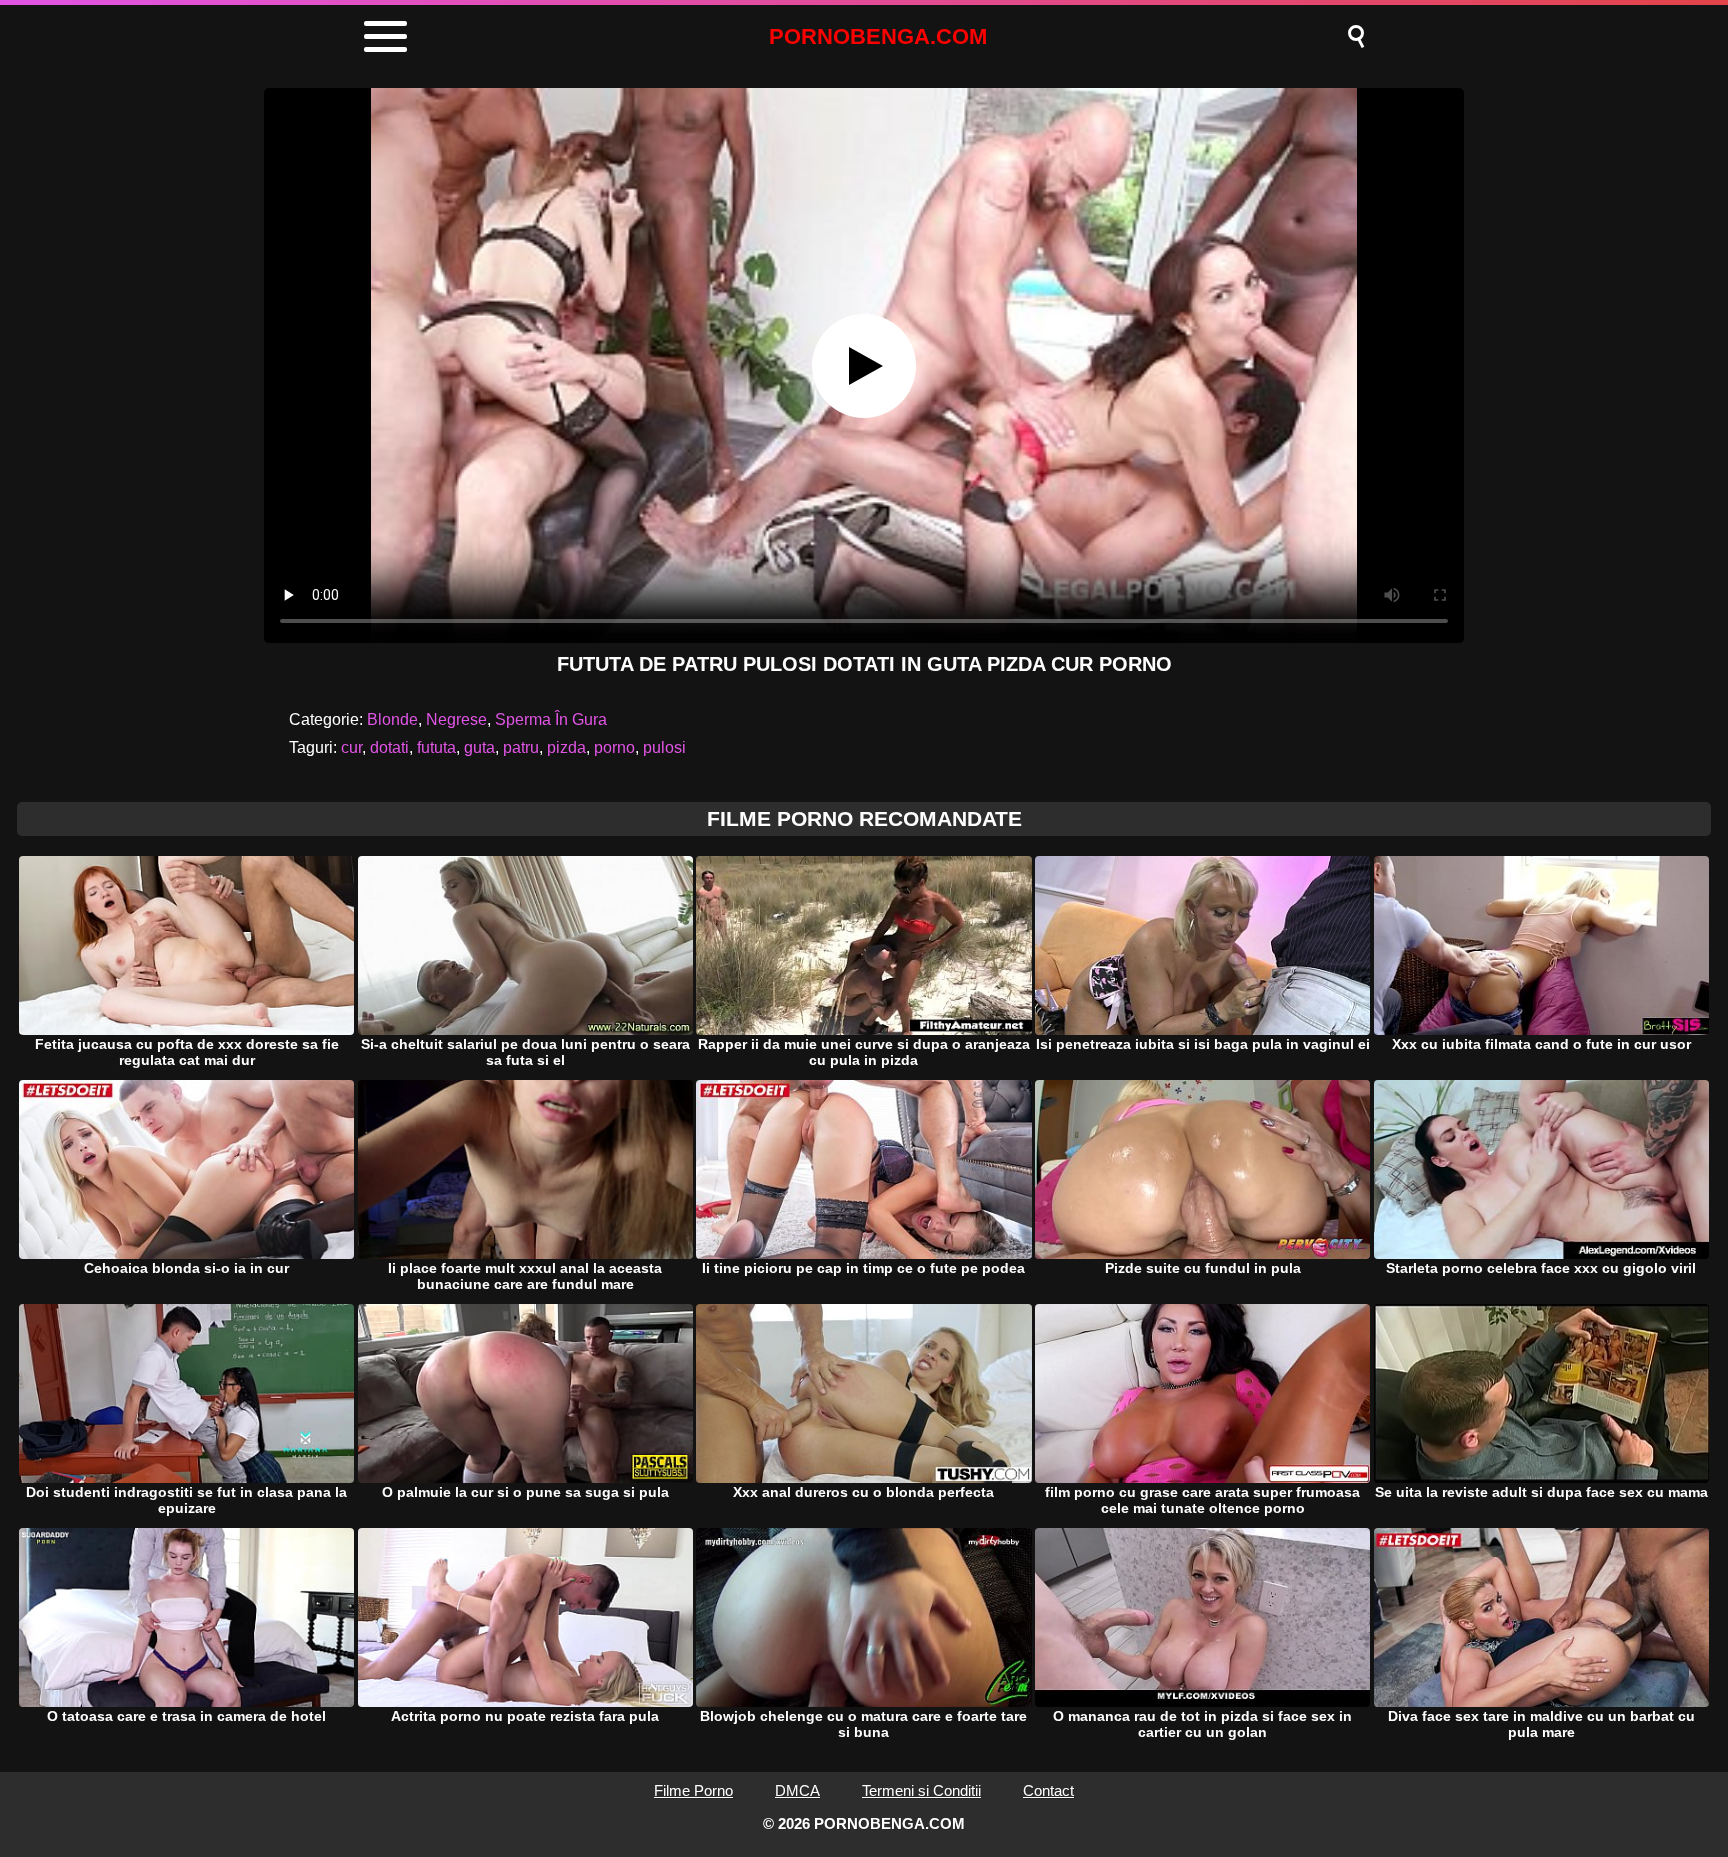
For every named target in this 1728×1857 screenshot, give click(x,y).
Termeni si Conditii (921, 1790)
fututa (436, 747)
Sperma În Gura (551, 719)
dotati (389, 747)
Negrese (456, 719)
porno (614, 747)
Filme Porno (693, 1790)
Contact (1048, 1790)
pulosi (664, 747)
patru (521, 747)
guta (479, 747)
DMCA (797, 1790)
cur (351, 747)
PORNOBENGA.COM (878, 36)
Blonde (392, 719)
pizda (566, 747)
